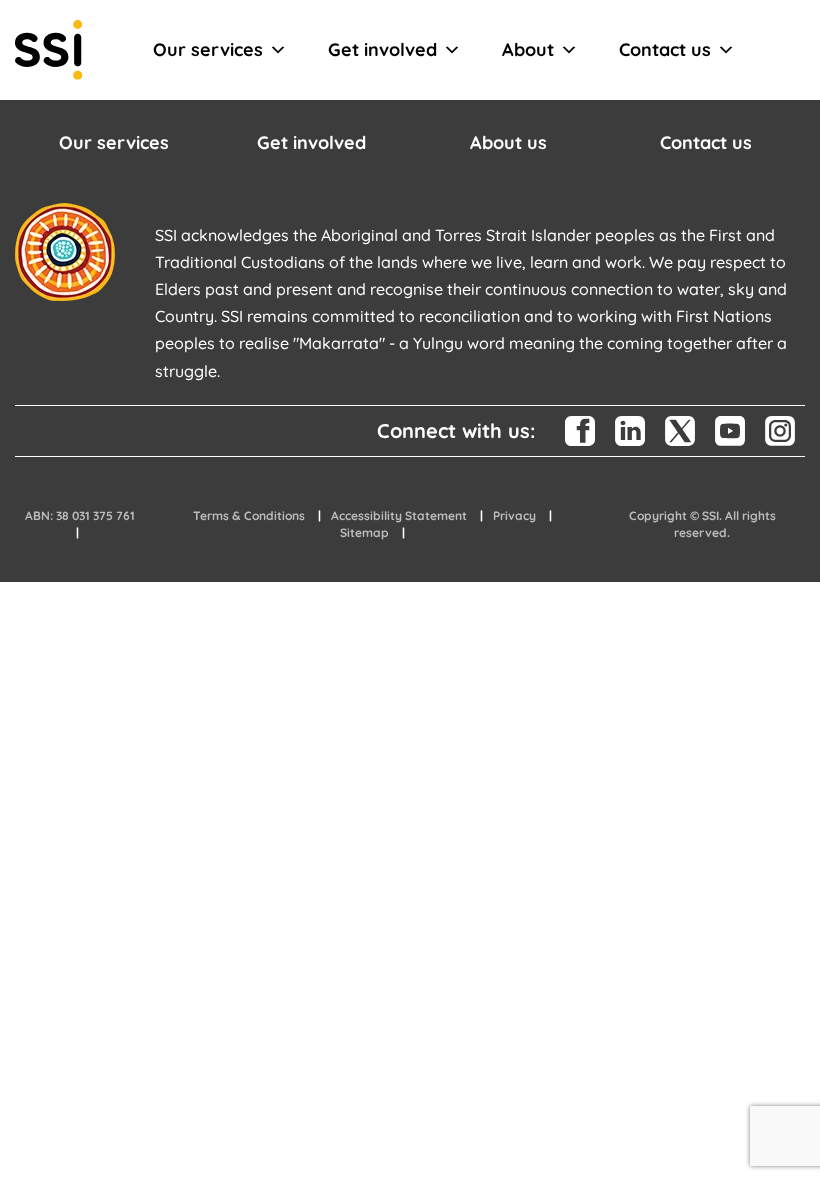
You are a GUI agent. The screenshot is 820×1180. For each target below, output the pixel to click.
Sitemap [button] (364, 532)
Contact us (665, 49)
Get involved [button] (311, 142)
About (528, 49)
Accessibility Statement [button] (399, 515)
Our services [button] (114, 142)
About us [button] (508, 142)
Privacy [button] (514, 515)
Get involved (382, 49)
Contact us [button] (706, 142)
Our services (208, 49)
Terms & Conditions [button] (249, 515)
